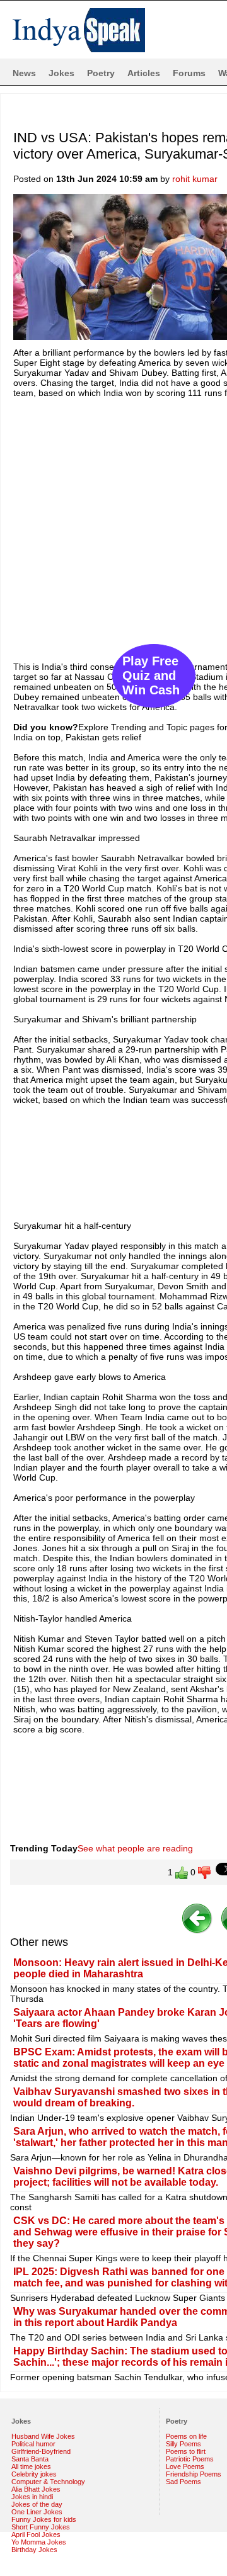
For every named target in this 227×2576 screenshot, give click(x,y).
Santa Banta (30, 2459)
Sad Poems (183, 2482)
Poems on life (186, 2436)
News (24, 73)
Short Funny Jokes (41, 2527)
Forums (189, 73)
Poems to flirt (186, 2451)
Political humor (33, 2444)
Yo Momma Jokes (39, 2542)
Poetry (101, 73)
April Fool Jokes (36, 2534)
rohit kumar (195, 179)
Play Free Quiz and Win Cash (151, 675)
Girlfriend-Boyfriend (41, 2451)
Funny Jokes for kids (44, 2519)
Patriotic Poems (190, 2459)
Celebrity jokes (34, 2474)
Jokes (61, 73)
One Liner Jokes (37, 2512)
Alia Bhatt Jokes (36, 2489)
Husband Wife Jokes (43, 2436)
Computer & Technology (48, 2482)
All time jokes (31, 2466)
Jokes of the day (37, 2504)
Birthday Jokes (34, 2550)
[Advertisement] (113, 524)
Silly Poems (183, 2444)
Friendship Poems (194, 2474)
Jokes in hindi (32, 2497)
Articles (144, 73)
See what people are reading (135, 1848)
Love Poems (185, 2466)
